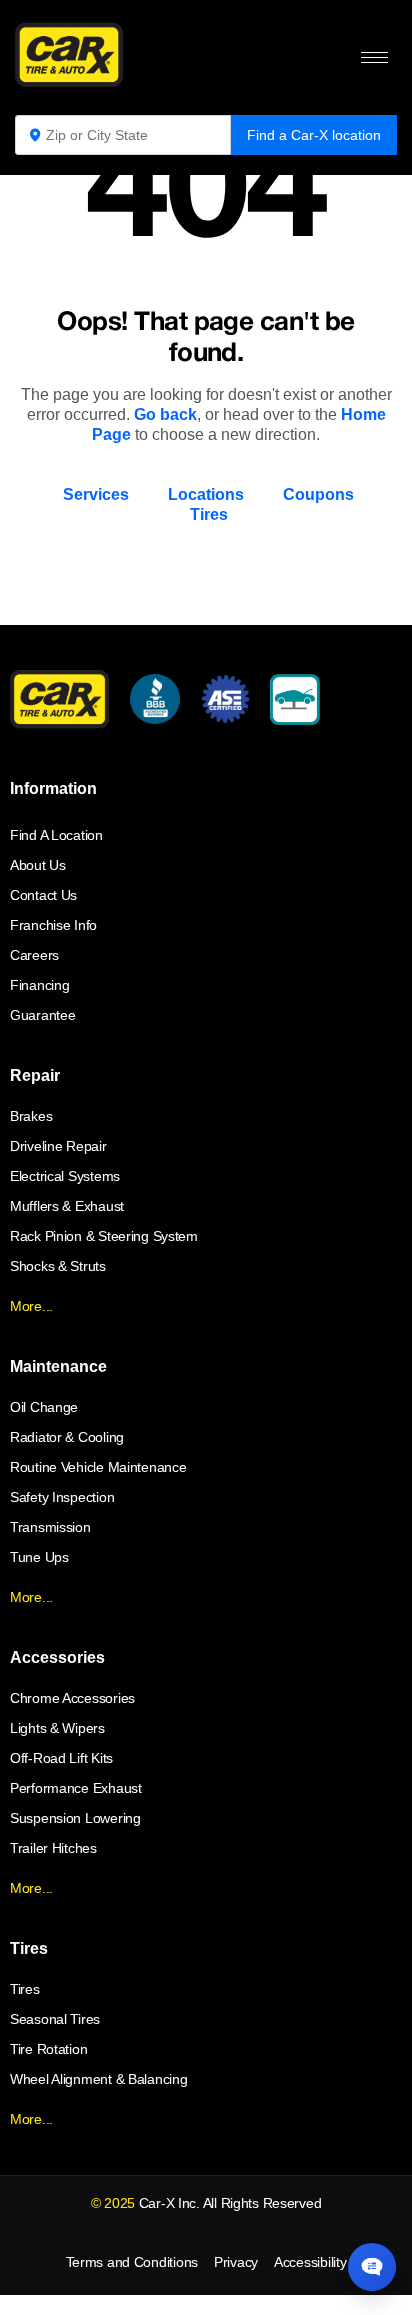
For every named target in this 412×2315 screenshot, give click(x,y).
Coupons (318, 494)
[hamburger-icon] (374, 57)
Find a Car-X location (314, 135)
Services (96, 494)
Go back (165, 414)
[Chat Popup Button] (372, 2267)
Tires (209, 514)
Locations (206, 494)
